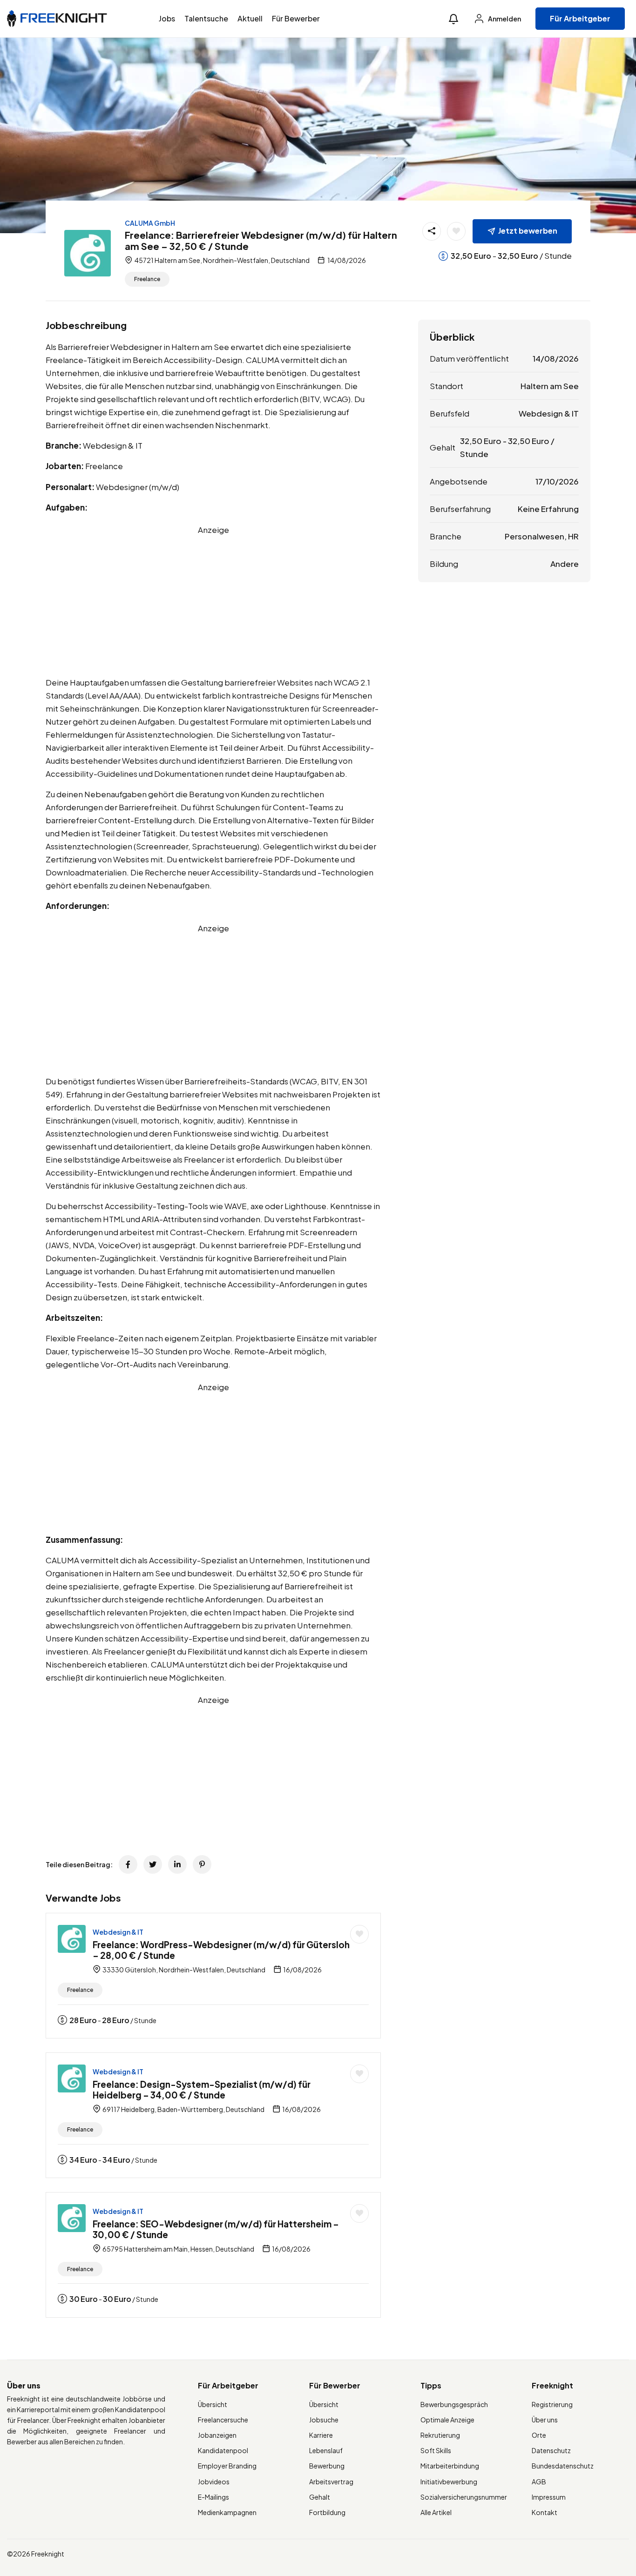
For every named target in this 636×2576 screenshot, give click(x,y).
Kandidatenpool (223, 2450)
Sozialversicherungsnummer (464, 2497)
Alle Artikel (436, 2512)
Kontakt (545, 2512)
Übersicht (213, 2404)
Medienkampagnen (227, 2512)
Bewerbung (327, 2466)
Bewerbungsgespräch (454, 2404)
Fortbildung (327, 2512)
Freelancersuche (223, 2420)
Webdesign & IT (118, 1932)
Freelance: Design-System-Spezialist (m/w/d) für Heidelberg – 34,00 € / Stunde (202, 2089)
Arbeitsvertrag (331, 2482)
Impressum (549, 2497)
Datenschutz (551, 2450)
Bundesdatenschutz (563, 2466)
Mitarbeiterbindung (450, 2466)
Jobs (167, 18)
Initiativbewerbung (449, 2482)
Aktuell (250, 18)
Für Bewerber (296, 18)
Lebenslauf (326, 2450)
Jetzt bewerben (528, 231)
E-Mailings (213, 2497)
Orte (539, 2435)
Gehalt (320, 2497)
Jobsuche (324, 2420)
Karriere (321, 2435)
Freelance (147, 279)
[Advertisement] (213, 601)
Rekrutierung (440, 2435)
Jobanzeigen (217, 2435)
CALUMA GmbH (150, 223)
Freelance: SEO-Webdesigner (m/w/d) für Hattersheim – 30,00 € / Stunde (216, 2229)
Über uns (545, 2420)
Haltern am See (550, 386)
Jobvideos (214, 2482)
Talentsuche (206, 18)
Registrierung (552, 2404)
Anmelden (504, 19)
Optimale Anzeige (447, 2420)
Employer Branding (227, 2466)
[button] (453, 19)
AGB (539, 2482)
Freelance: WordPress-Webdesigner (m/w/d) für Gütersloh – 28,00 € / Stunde (221, 1950)
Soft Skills (436, 2450)
